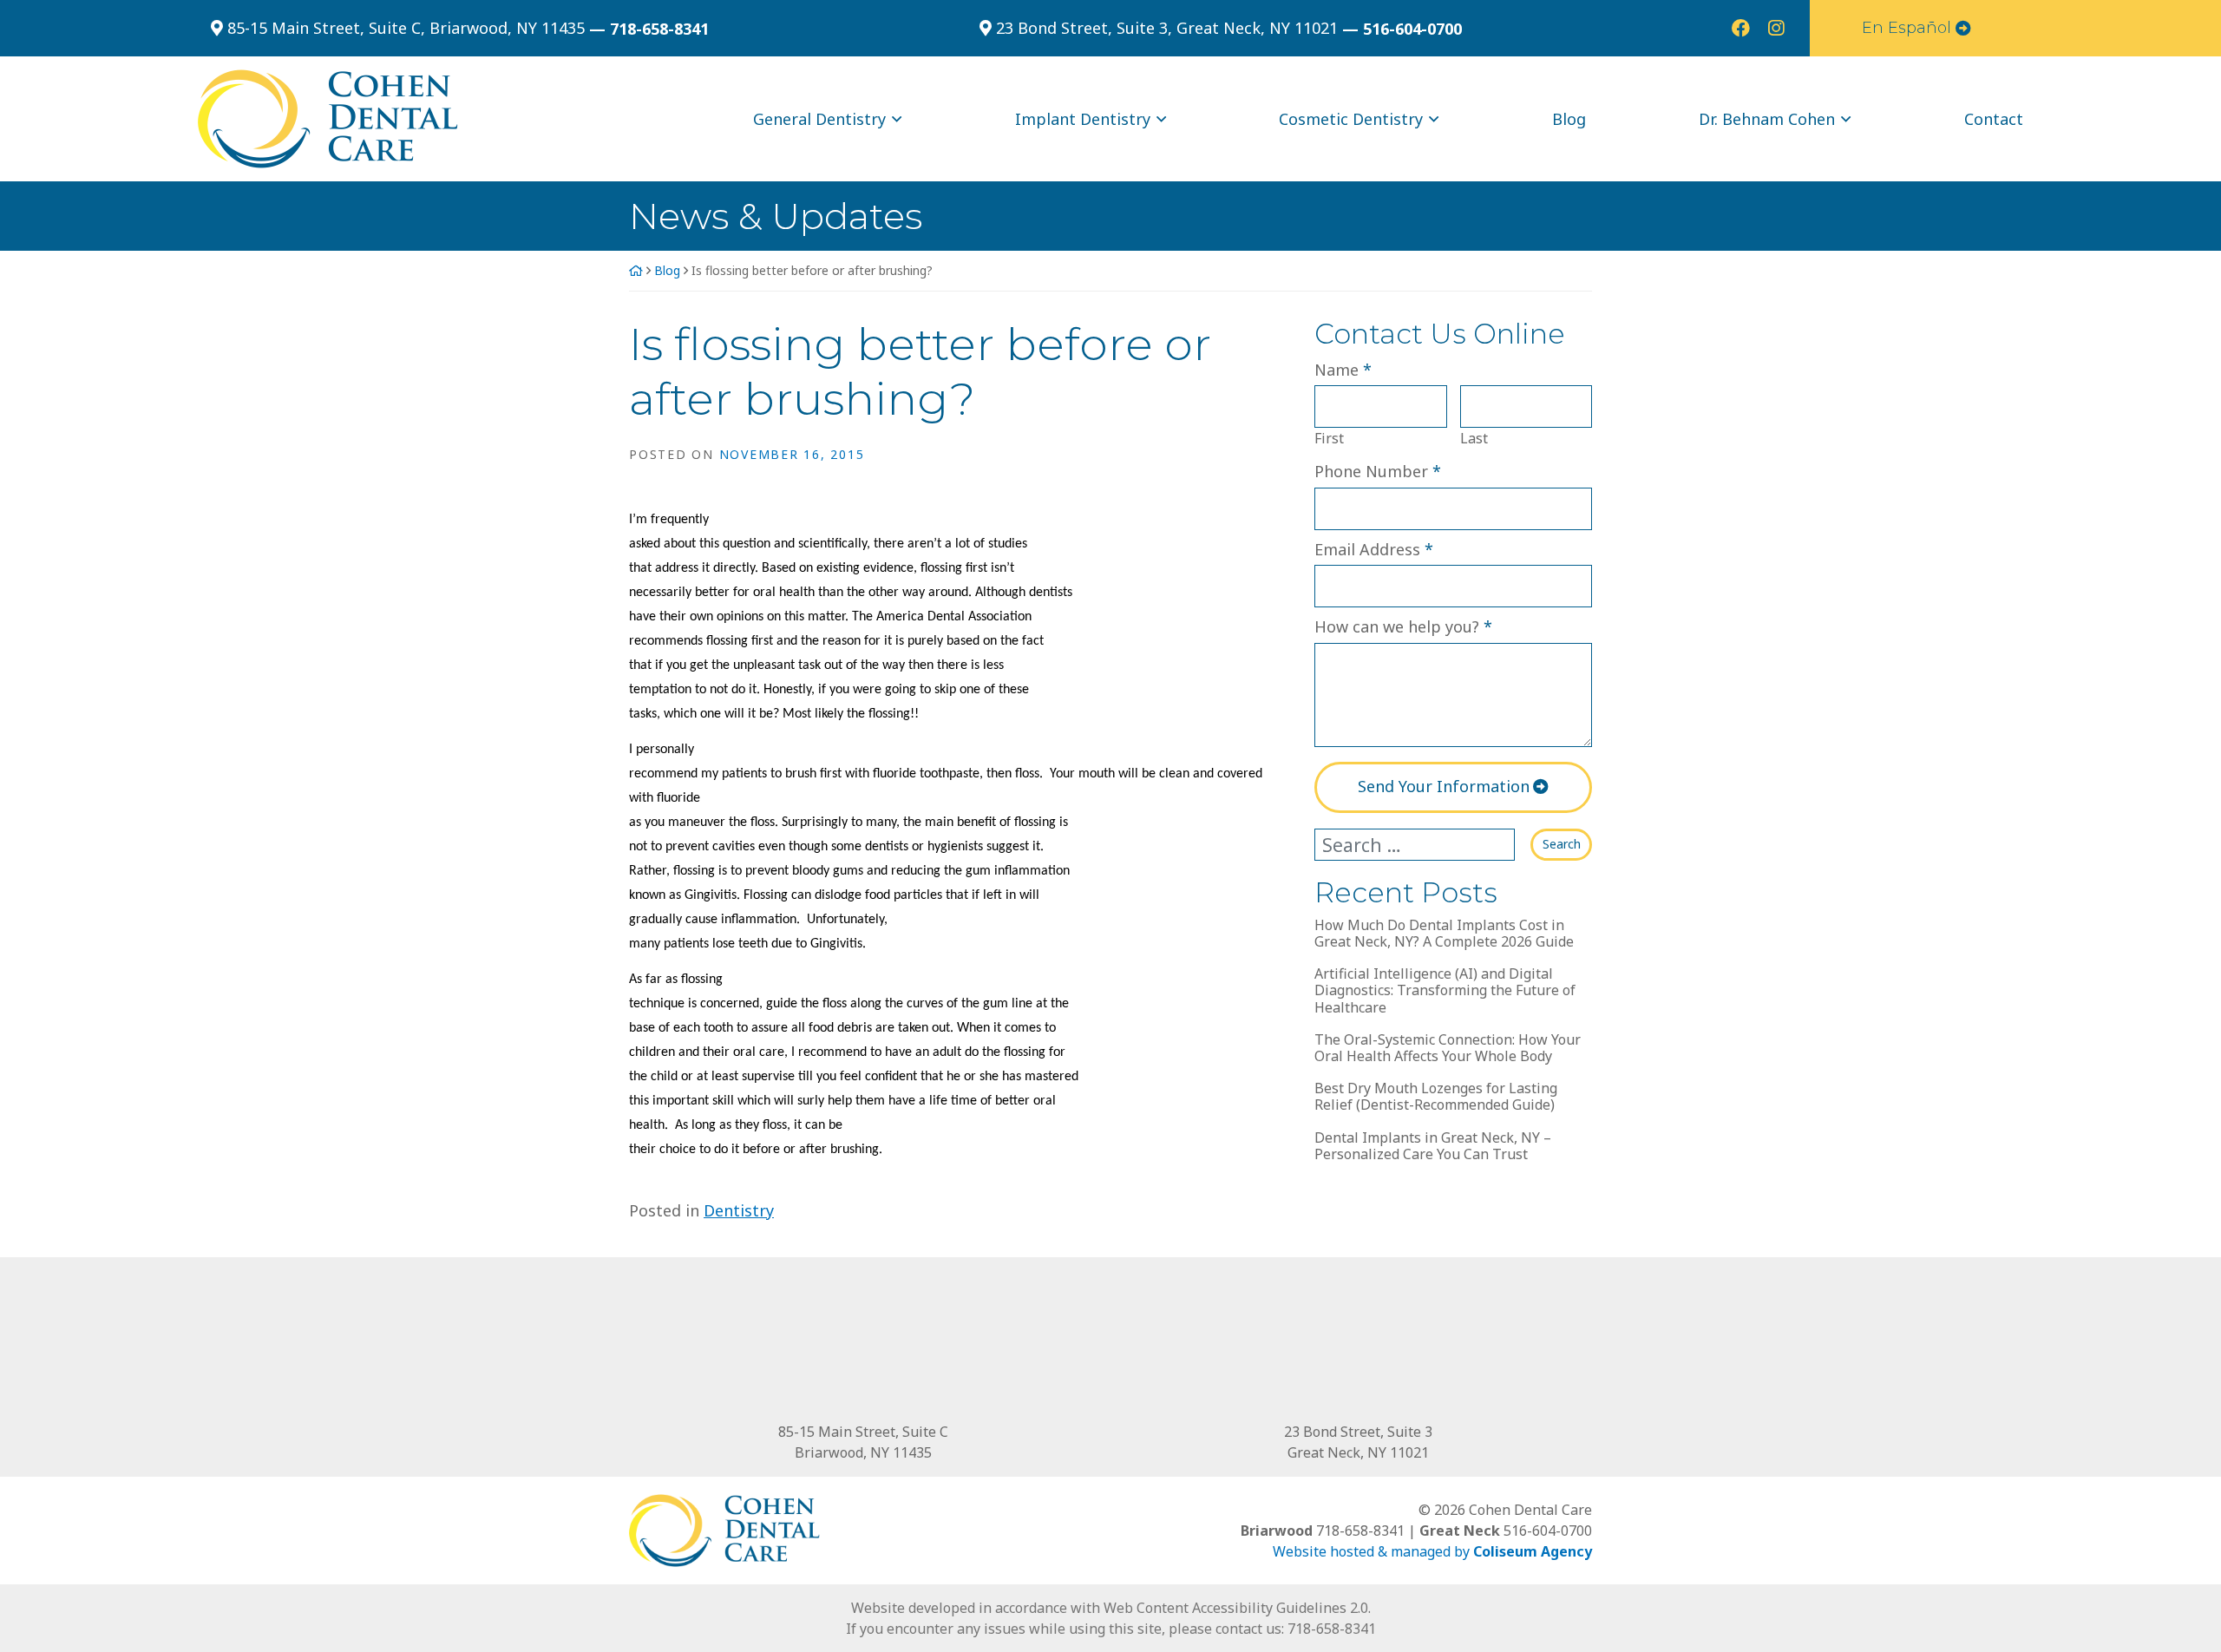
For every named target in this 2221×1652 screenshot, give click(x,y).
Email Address (1374, 549)
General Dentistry (819, 119)
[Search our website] (1422, 845)
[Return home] (328, 117)
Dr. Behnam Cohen (1767, 119)
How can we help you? (1403, 626)
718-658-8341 (1332, 1629)
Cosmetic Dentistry (1351, 119)
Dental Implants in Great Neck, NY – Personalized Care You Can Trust (1433, 1146)
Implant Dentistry (1083, 119)
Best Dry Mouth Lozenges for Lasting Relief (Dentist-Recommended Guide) (1436, 1097)
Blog (1569, 119)
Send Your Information (1444, 786)
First (1329, 438)
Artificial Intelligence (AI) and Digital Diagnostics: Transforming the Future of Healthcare (1445, 991)
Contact (1994, 119)
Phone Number (1378, 471)
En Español (1907, 28)
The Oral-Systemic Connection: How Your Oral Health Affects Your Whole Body (1448, 1048)
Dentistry (739, 1210)
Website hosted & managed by (1432, 1551)
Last (1474, 438)
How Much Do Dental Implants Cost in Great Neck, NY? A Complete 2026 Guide (1444, 934)
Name (1343, 369)
